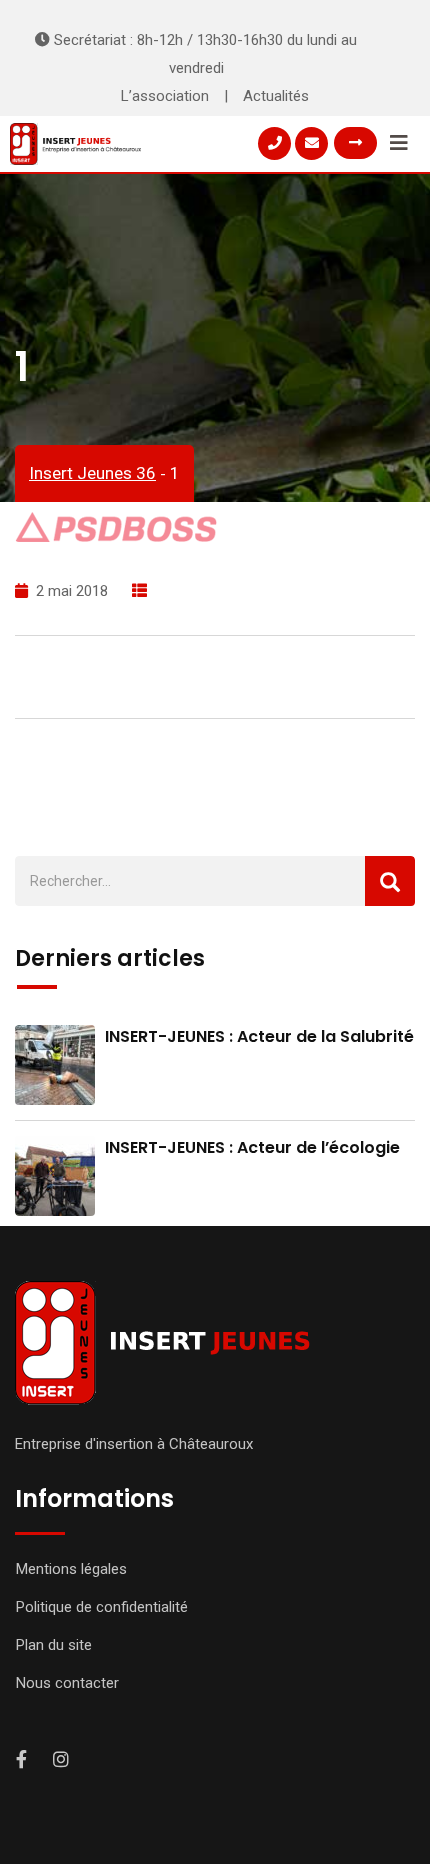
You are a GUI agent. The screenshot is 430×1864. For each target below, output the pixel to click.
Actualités (276, 96)
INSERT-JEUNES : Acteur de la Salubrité (259, 1036)
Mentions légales (71, 1569)
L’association (165, 96)
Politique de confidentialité (102, 1607)
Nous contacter (67, 1683)
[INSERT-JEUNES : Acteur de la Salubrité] (55, 1065)
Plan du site (54, 1645)
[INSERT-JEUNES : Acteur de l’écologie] (55, 1176)
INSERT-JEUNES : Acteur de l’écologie (252, 1147)
